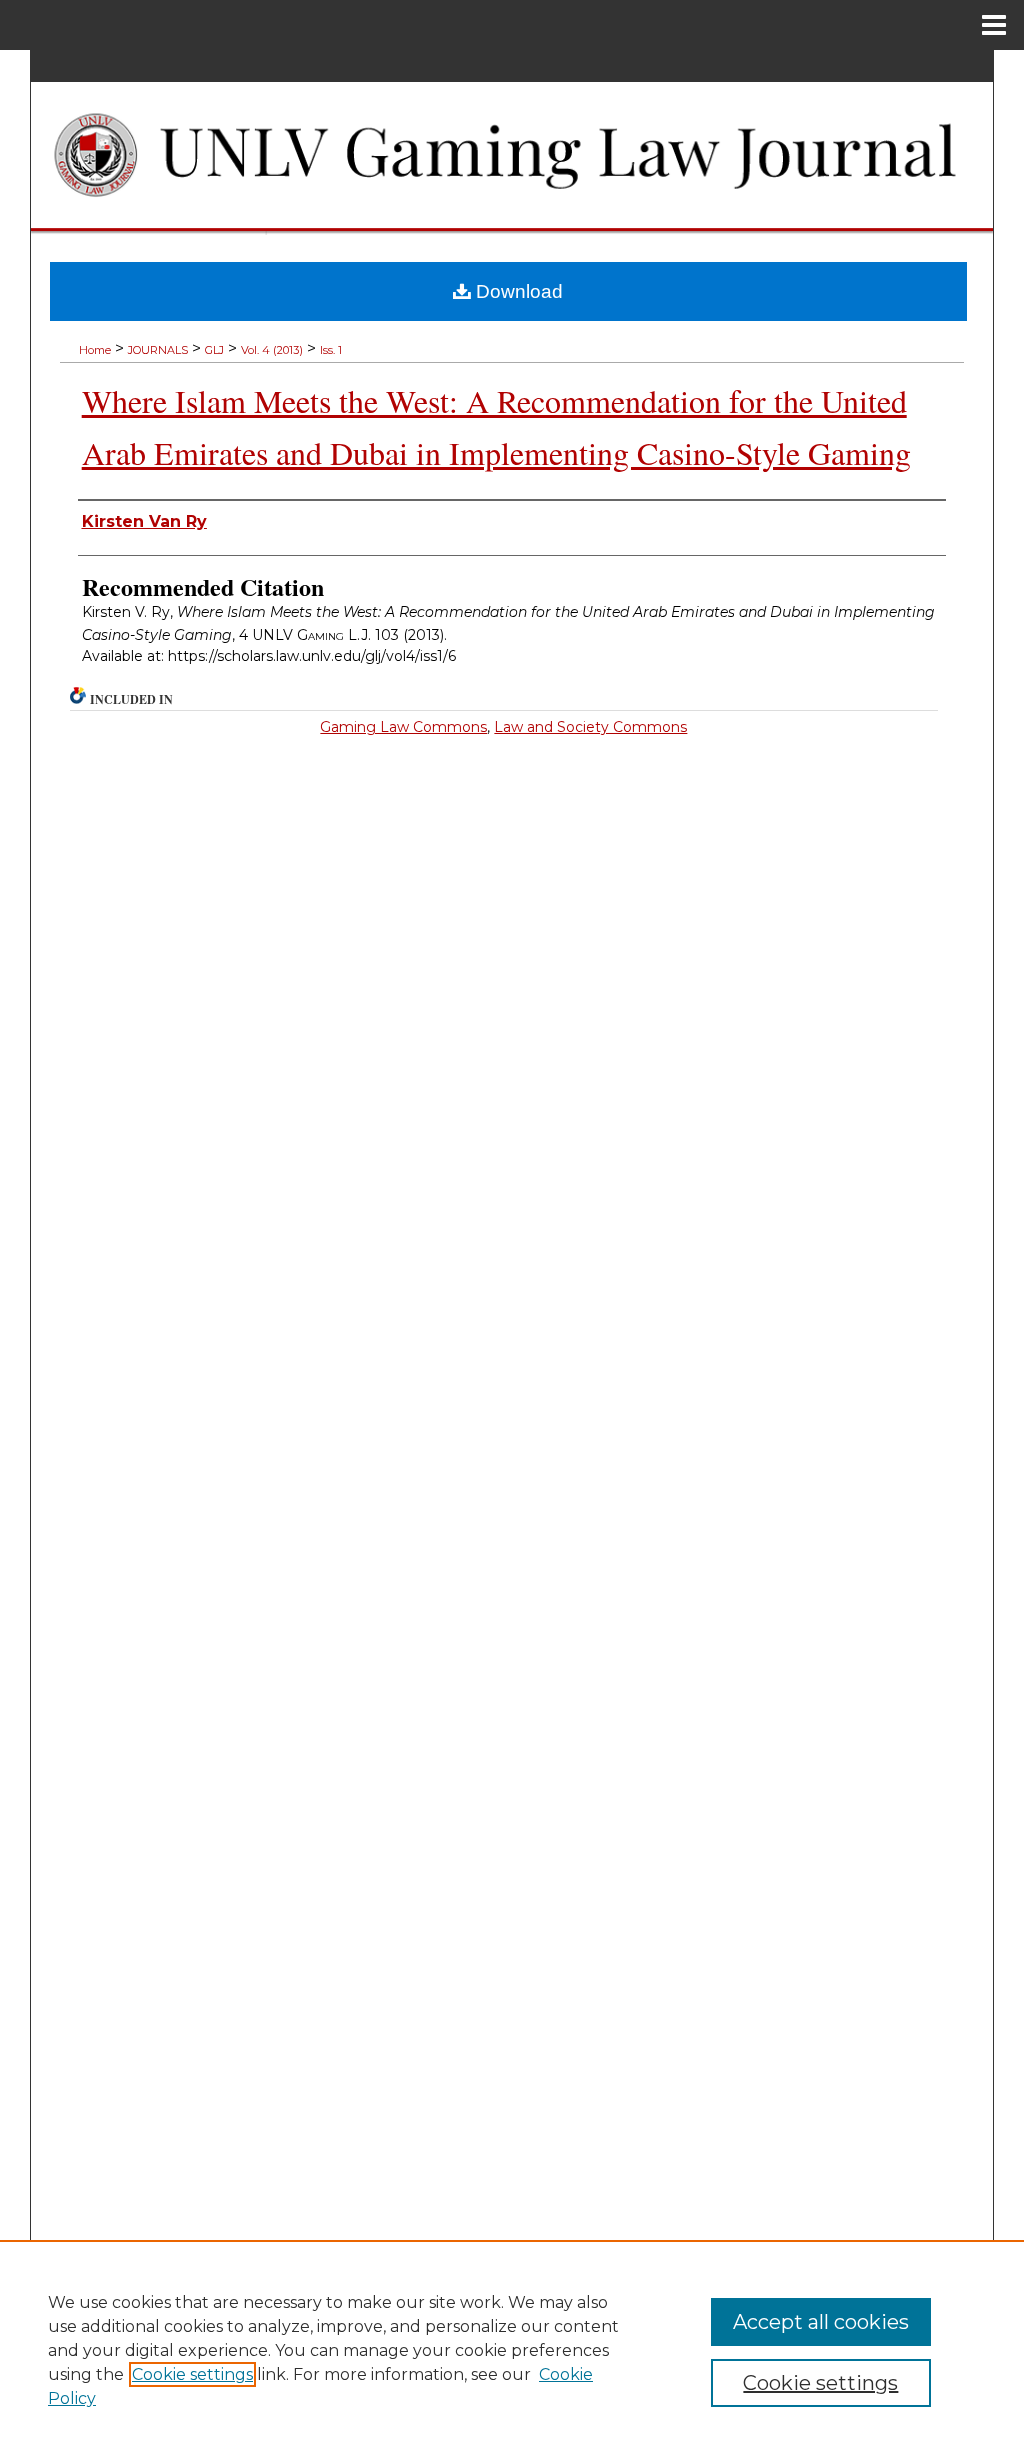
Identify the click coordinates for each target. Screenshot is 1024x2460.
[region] (512, 2350)
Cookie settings (192, 2374)
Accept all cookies (821, 2322)
